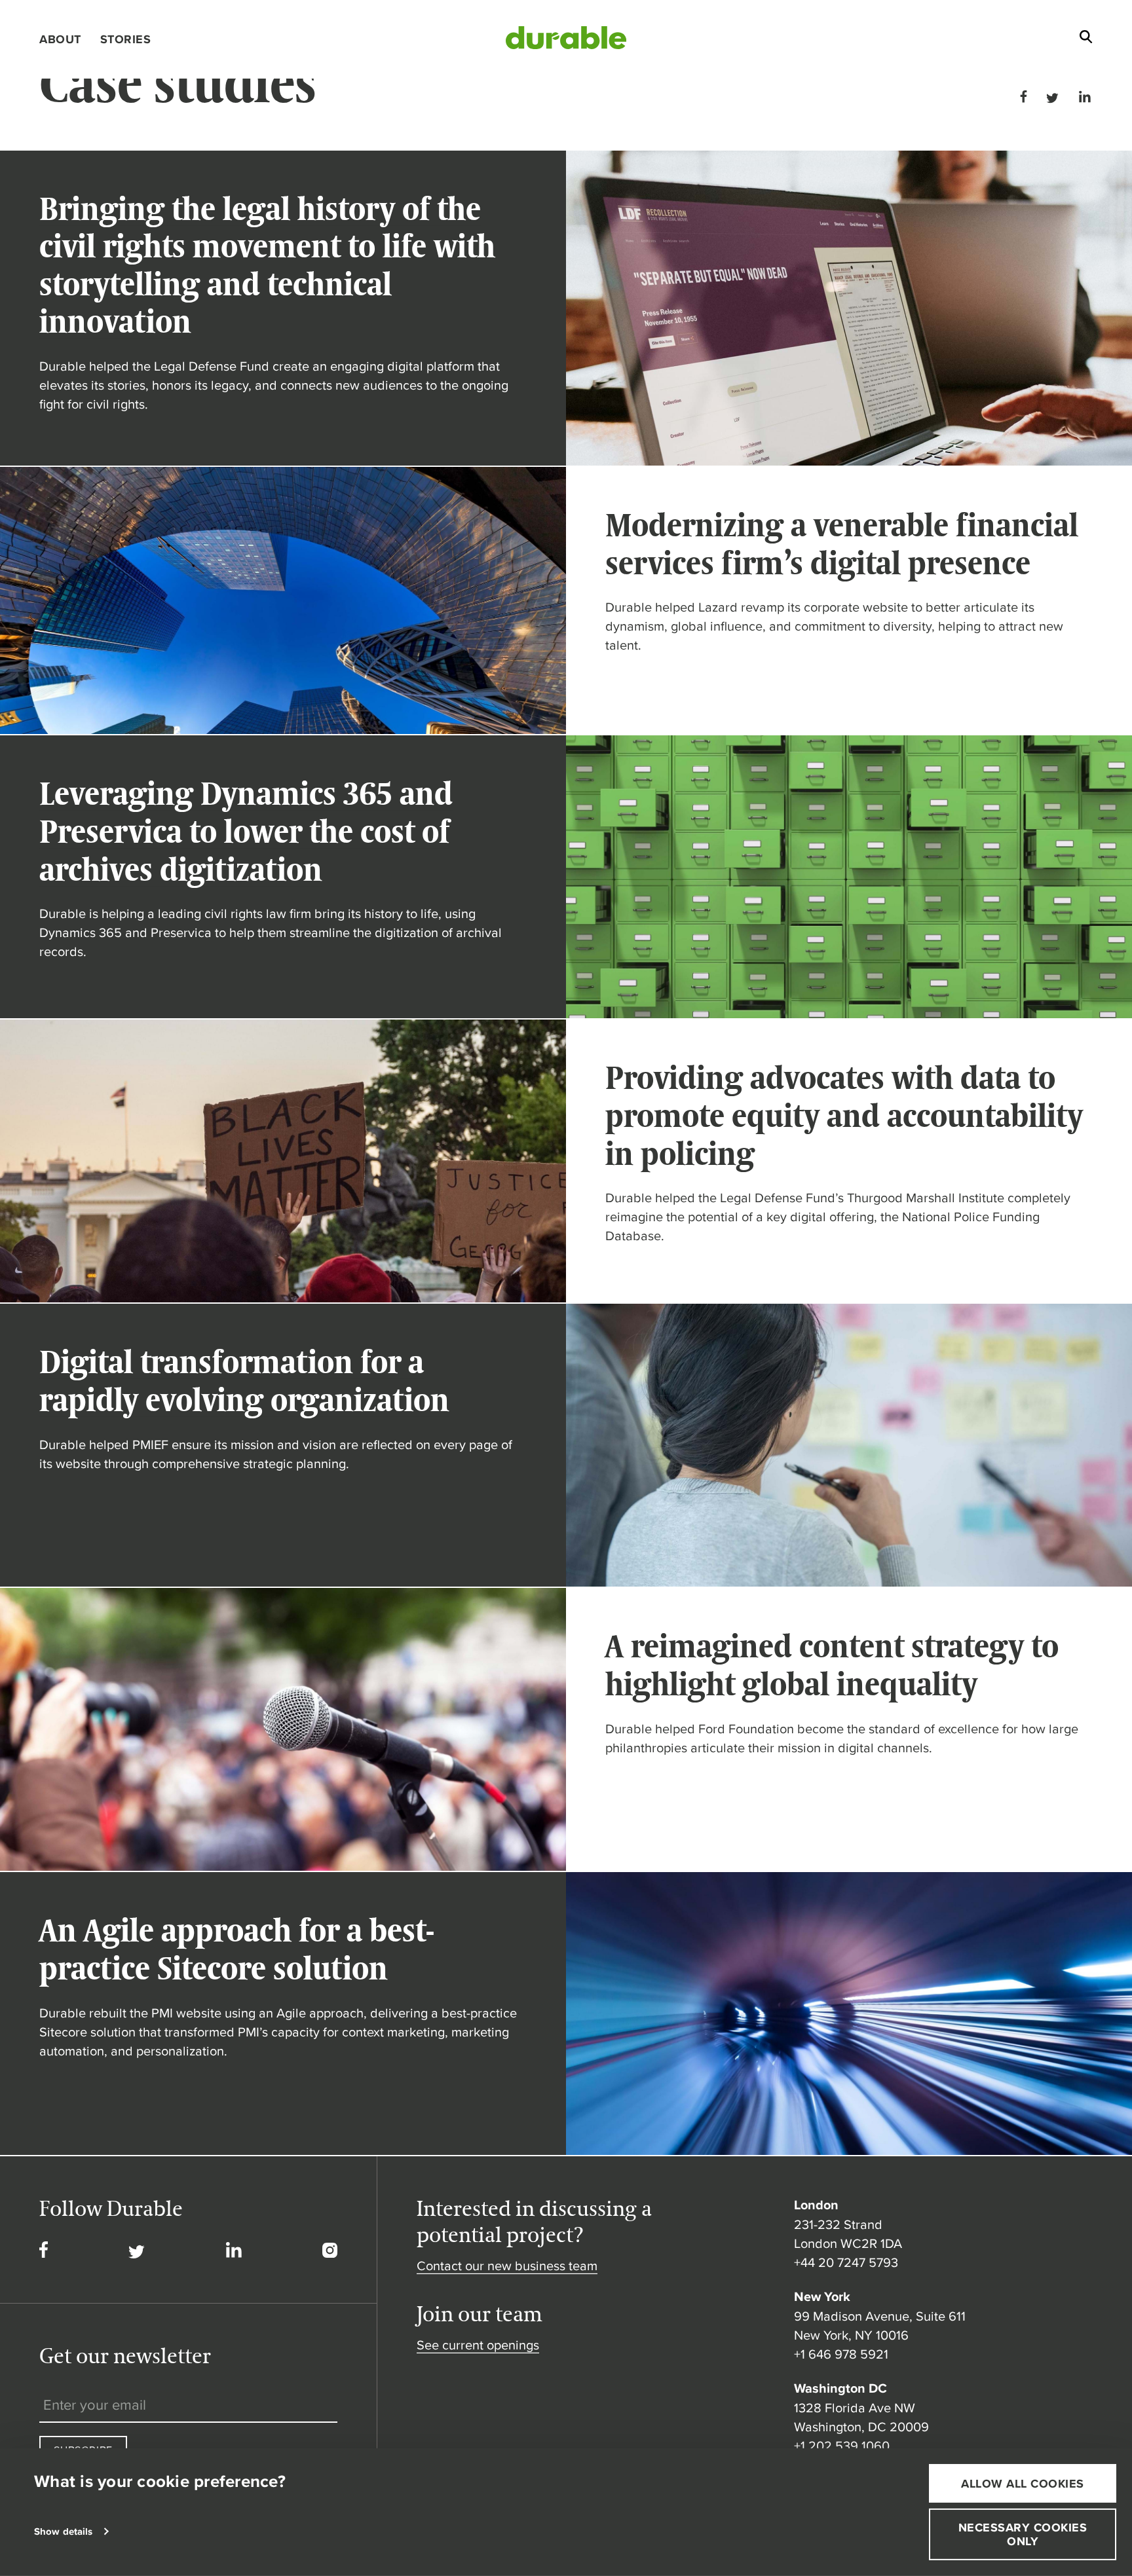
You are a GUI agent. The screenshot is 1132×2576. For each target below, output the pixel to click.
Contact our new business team (507, 2265)
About (60, 39)
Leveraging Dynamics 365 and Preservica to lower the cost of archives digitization (246, 831)
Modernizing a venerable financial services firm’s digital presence (842, 544)
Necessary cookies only (1023, 2534)
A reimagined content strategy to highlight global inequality (832, 1665)
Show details (63, 2531)
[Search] (1086, 40)
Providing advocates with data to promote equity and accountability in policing (844, 1115)
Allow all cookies (1023, 2483)
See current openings (478, 2345)
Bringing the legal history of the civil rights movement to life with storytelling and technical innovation (267, 265)
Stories (126, 39)
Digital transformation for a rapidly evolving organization (244, 1381)
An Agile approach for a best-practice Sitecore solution (237, 1949)
